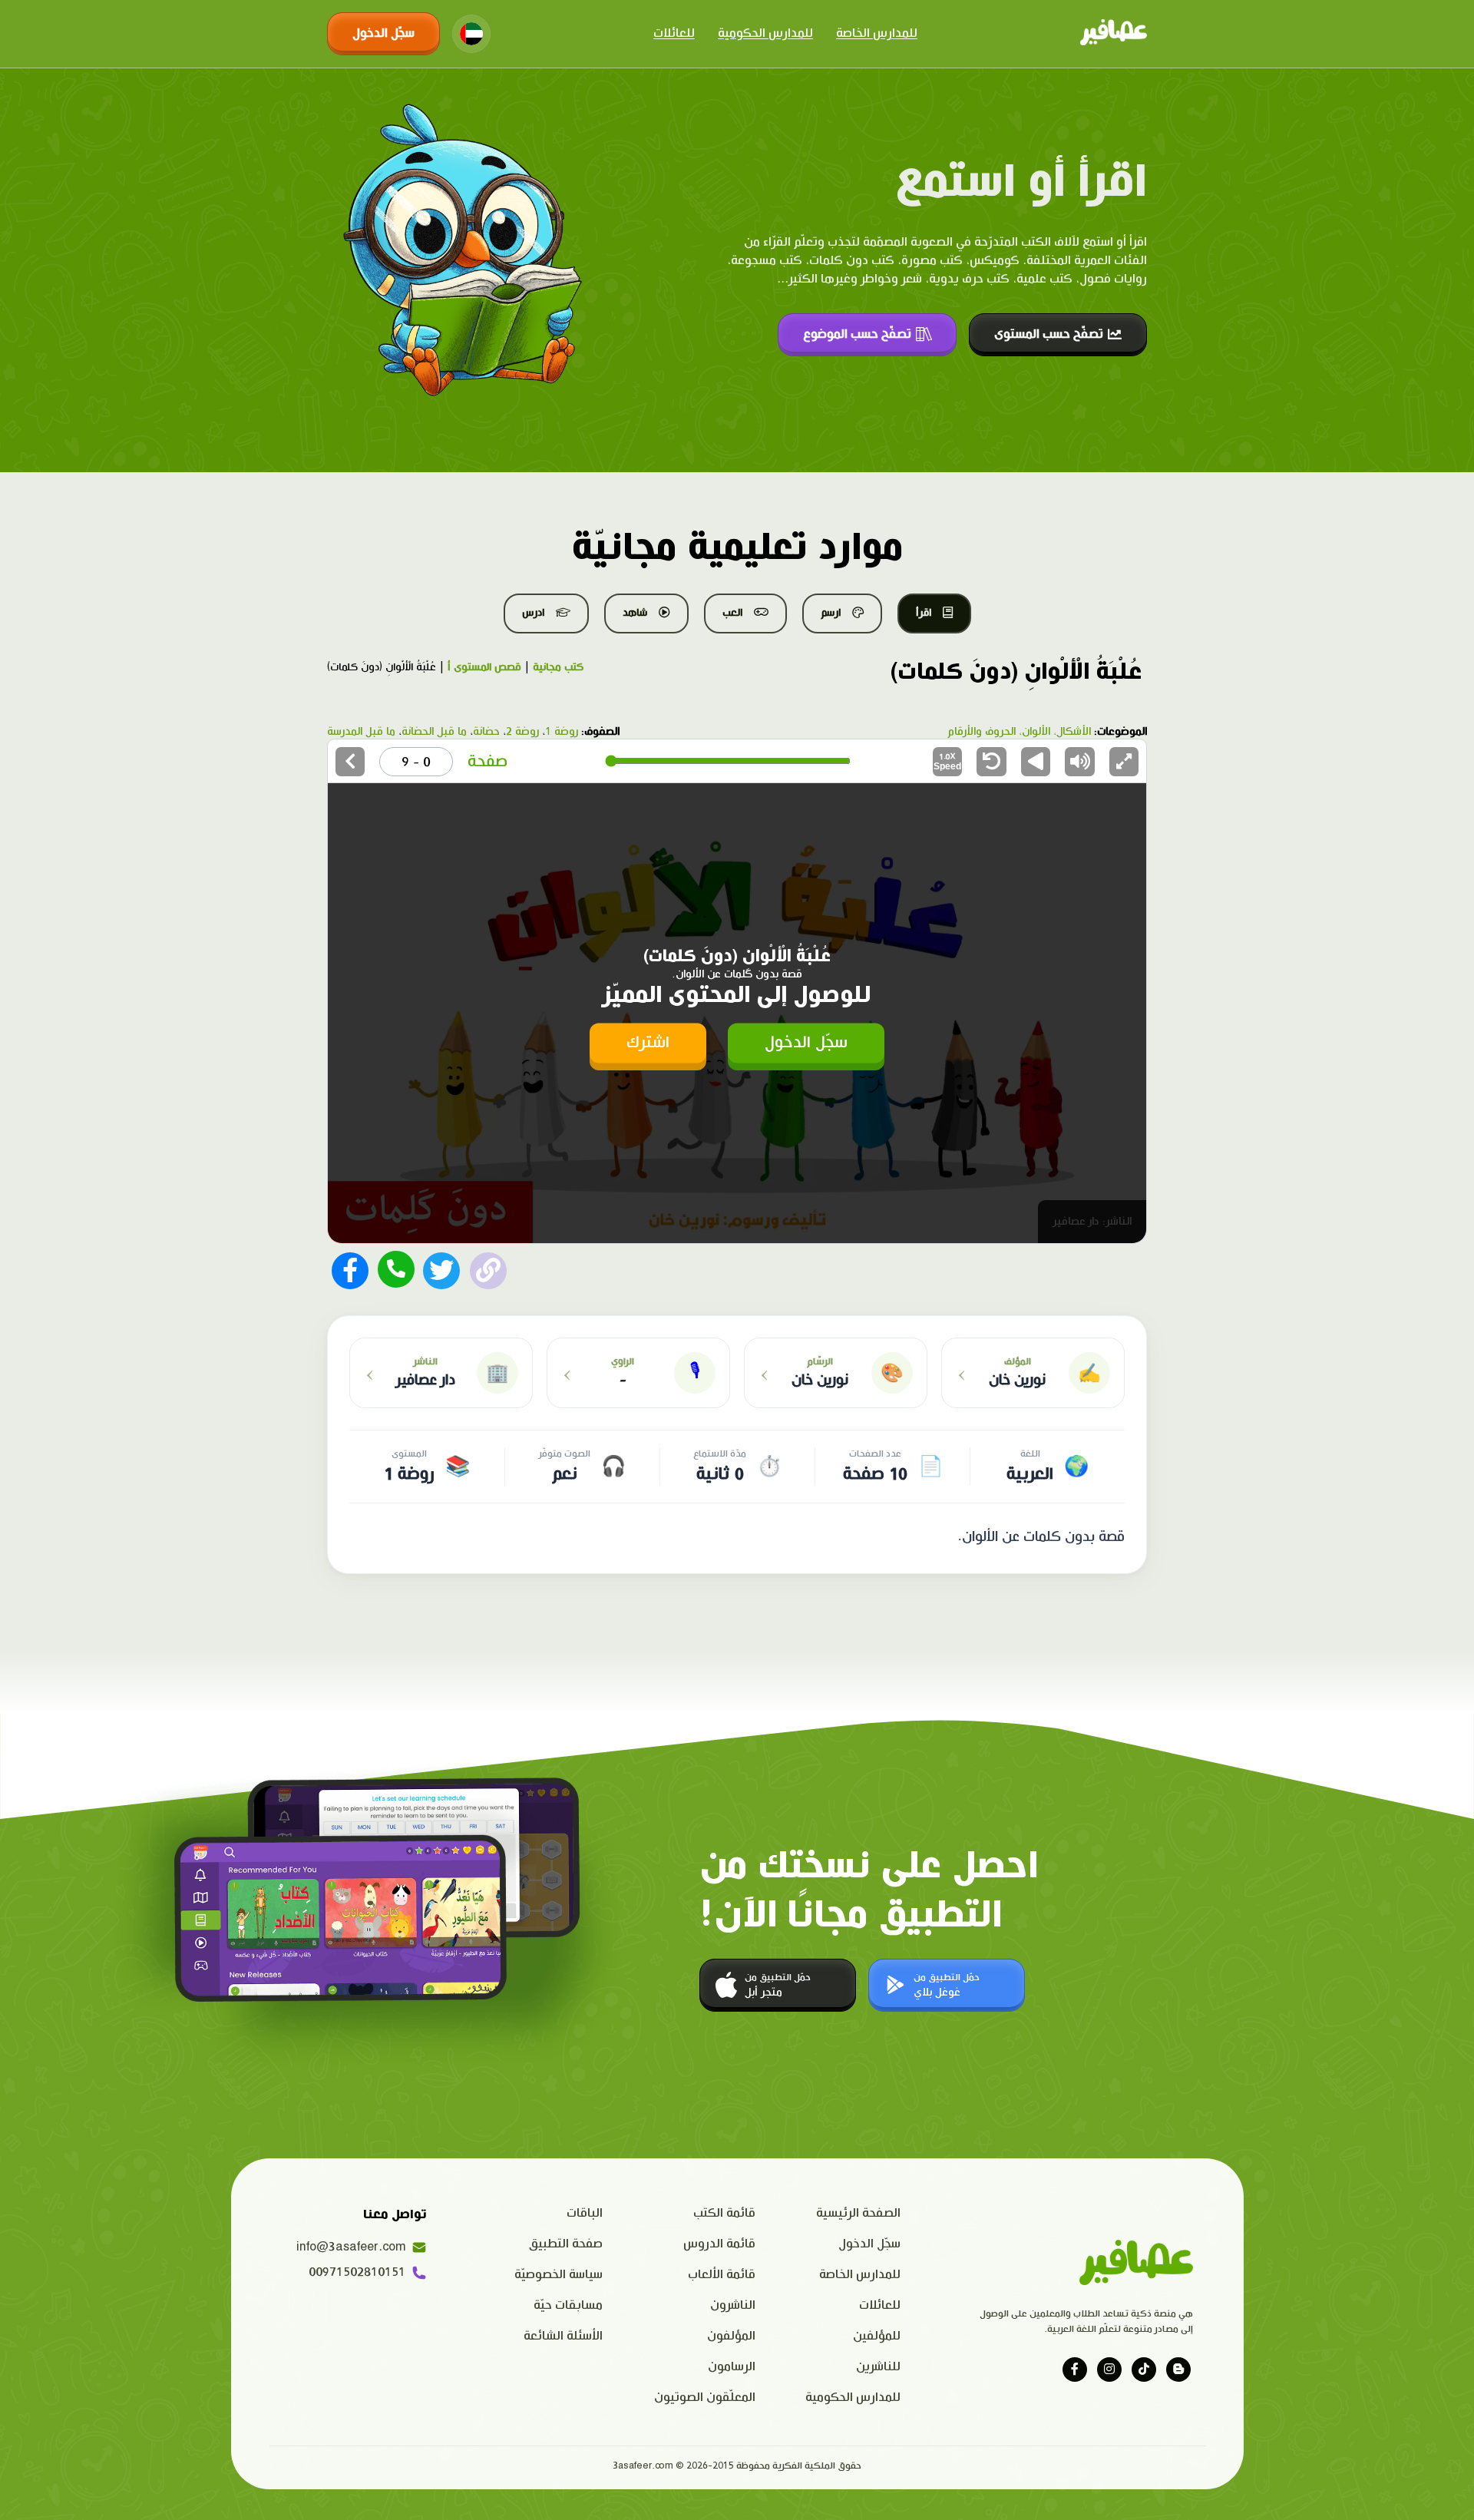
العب (732, 613)
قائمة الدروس (719, 2244)
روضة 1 (562, 732)
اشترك (648, 1042)
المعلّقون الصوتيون (705, 2398)
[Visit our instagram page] (1109, 2370)
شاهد (635, 613)
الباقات (585, 2213)
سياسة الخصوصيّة (559, 2275)
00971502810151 (357, 2272)
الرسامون (732, 2367)
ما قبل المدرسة (361, 732)
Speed (947, 761)
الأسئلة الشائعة (563, 2336)
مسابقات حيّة (568, 2305)
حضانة (486, 732)
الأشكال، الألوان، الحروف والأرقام (1019, 732)
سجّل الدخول (383, 33)
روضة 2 (522, 732)
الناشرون (733, 2305)
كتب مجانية (558, 667)
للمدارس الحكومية (765, 33)
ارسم (831, 613)
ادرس (533, 613)
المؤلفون (731, 2336)
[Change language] (471, 34)
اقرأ (924, 613)
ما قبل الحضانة (434, 732)
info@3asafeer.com (351, 2247)
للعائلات (674, 33)
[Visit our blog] (1178, 2370)
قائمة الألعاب (722, 2275)
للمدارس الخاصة (877, 33)
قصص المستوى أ (484, 667)
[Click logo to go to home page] (1114, 34)
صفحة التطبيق (566, 2244)
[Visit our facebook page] (1075, 2370)
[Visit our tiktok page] (1144, 2370)
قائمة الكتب (724, 2213)
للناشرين (878, 2367)
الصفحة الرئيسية (858, 2213)
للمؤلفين (877, 2336)
